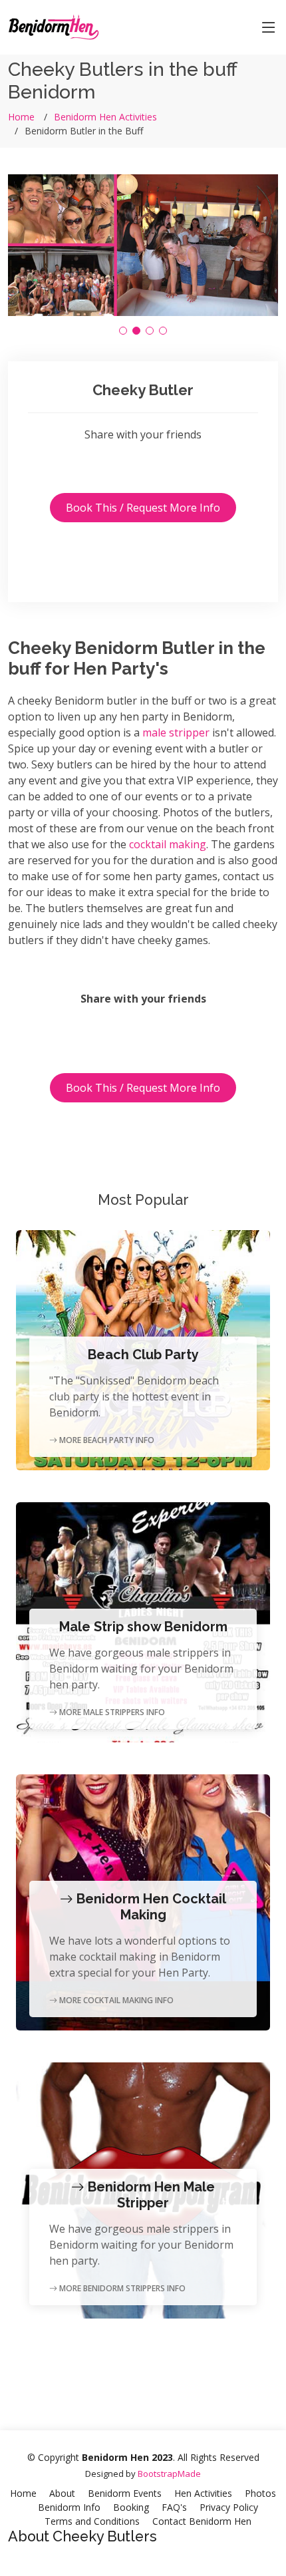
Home (21, 117)
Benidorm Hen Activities (105, 117)
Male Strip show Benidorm (143, 1627)
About (62, 2493)
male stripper (176, 732)
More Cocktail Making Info (115, 2000)
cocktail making (168, 844)
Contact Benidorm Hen (202, 2521)
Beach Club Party (143, 1355)
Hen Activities (203, 2493)
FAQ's (174, 2507)
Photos (260, 2493)
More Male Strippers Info (111, 1712)
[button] (123, 331)
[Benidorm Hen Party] (54, 26)
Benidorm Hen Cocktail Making (150, 1907)
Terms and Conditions (92, 2521)
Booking (131, 2507)
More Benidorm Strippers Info (121, 2288)
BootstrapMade (169, 2474)
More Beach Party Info (106, 1440)
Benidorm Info (69, 2507)
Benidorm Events (125, 2493)
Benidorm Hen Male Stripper (150, 2195)
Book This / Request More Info (143, 508)
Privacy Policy (229, 2507)
